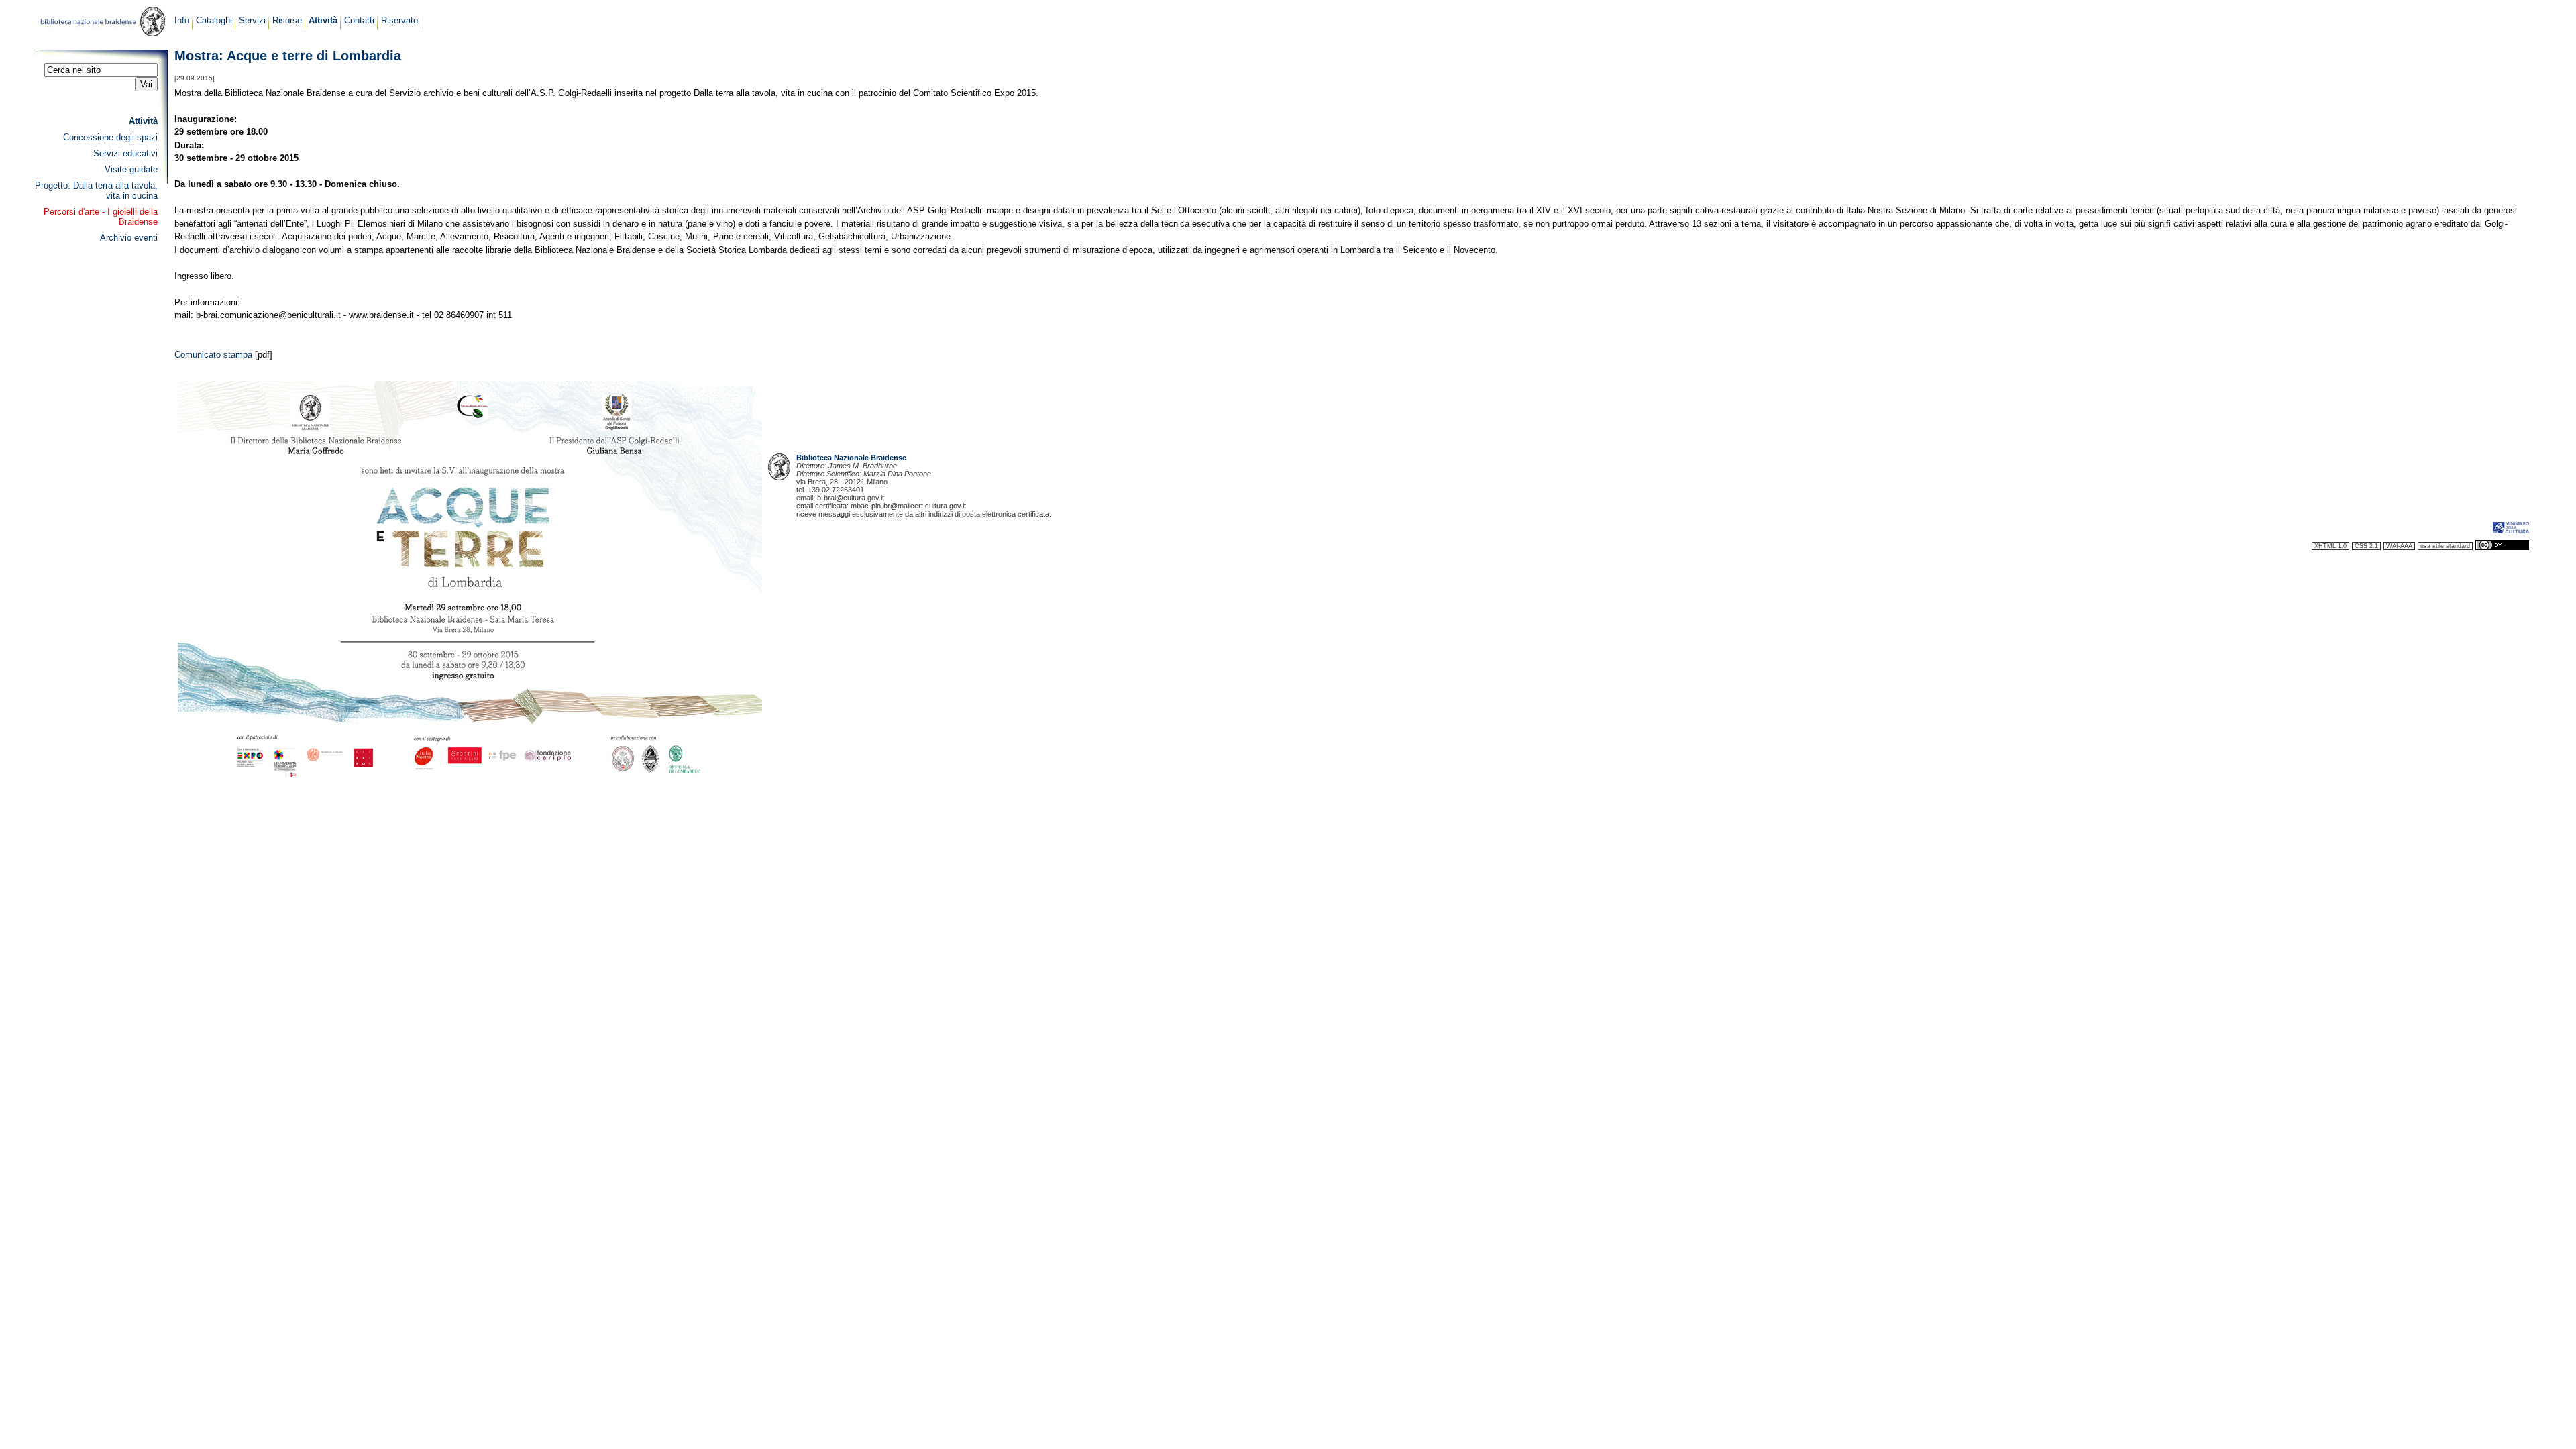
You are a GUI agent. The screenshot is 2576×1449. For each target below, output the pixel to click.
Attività (323, 20)
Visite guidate (131, 169)
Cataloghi (214, 20)
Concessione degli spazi (110, 137)
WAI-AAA (2399, 546)
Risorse (287, 20)
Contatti (359, 20)
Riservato (399, 20)
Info (182, 20)
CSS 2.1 (2366, 546)
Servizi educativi (125, 153)
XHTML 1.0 (2330, 546)
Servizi (252, 20)
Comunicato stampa (213, 355)
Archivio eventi (129, 238)
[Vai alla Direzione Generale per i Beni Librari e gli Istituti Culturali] (2511, 532)
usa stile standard (2445, 546)
